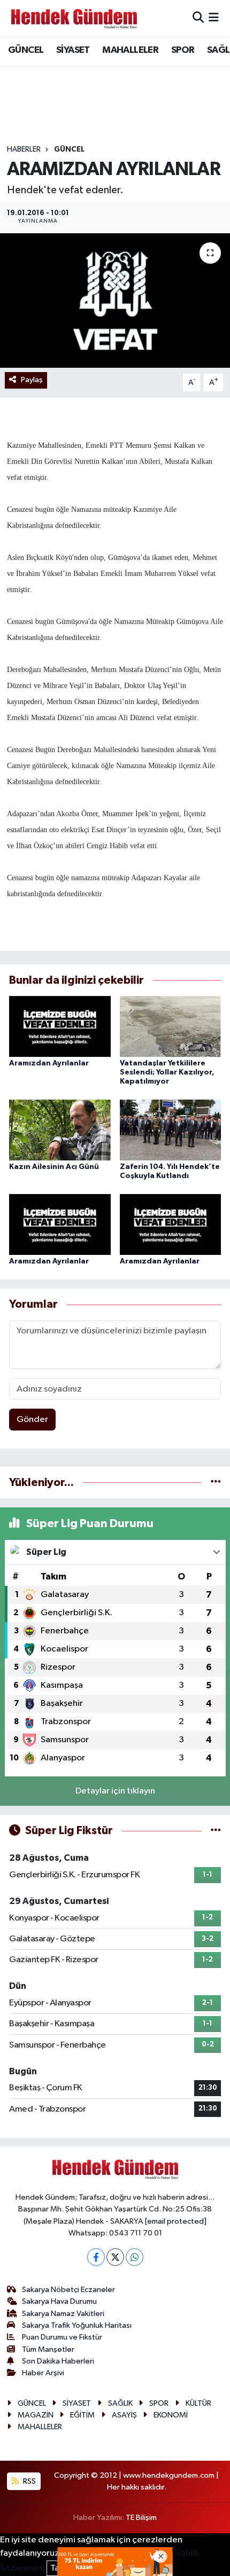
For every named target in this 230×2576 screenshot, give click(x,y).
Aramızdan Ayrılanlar (49, 1063)
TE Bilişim (141, 2518)
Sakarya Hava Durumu (59, 2301)
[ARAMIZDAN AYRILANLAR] (115, 301)
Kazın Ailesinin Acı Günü (54, 1167)
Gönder (32, 1420)
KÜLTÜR (198, 2403)
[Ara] (198, 18)
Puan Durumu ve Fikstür (62, 2337)
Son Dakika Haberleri (58, 2361)
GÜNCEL (26, 50)
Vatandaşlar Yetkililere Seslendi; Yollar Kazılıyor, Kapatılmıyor (167, 1072)
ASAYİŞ (124, 2415)
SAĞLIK (120, 2403)
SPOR (183, 50)
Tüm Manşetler (48, 2349)
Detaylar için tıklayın (115, 1791)
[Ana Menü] (214, 18)
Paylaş (32, 380)
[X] (115, 2257)
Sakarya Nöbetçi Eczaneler (68, 2290)
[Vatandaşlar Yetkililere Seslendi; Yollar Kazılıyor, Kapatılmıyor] (171, 1026)
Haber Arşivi (43, 2373)
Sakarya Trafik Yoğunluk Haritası (77, 2325)
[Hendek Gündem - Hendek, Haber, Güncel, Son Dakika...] (74, 18)
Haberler (24, 149)
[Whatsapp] (135, 2257)
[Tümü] (216, 1483)
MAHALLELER (130, 50)
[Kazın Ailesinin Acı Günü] (60, 1130)
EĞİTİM (82, 2415)
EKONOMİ (171, 2415)
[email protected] (176, 2221)
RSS (29, 2481)
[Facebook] (96, 2257)
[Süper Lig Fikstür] (216, 1831)
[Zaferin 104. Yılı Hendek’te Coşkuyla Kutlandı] (171, 1130)
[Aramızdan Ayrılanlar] (60, 1026)
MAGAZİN (36, 2415)
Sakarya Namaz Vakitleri (63, 2314)
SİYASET (73, 50)
